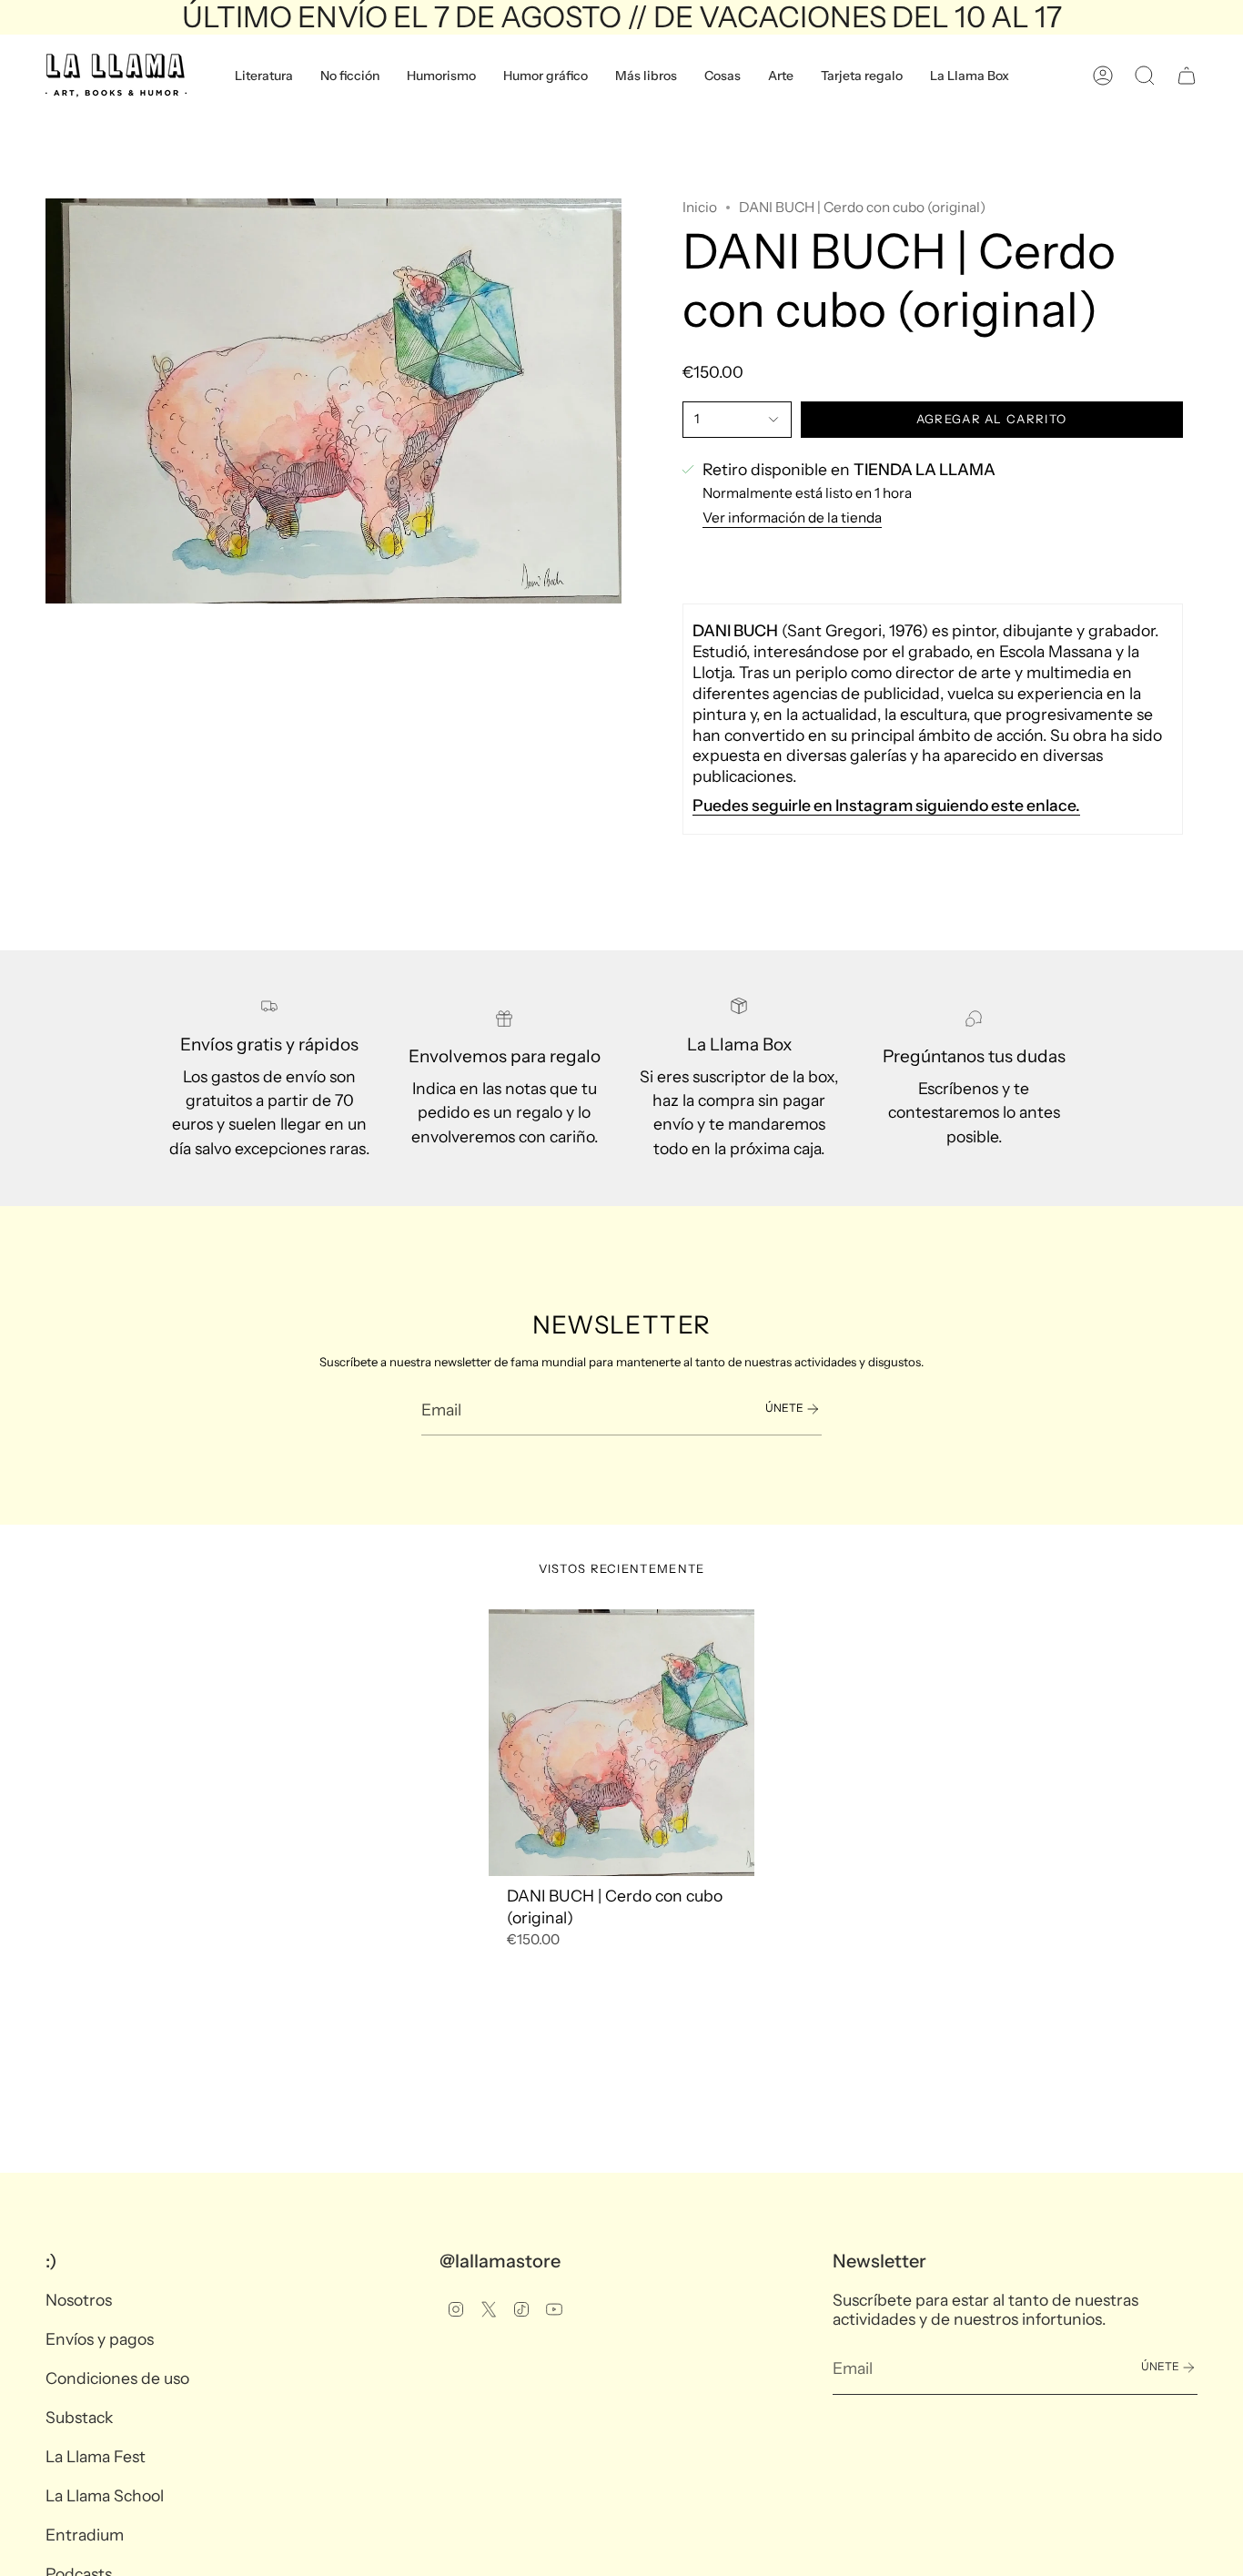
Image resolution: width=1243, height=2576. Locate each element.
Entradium (85, 2535)
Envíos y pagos (100, 2339)
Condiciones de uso (117, 2378)
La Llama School (105, 2495)
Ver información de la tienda (792, 517)
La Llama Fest (96, 2456)
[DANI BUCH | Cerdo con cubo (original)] (622, 1743)
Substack (79, 2417)
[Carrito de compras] (1187, 76)
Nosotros (79, 2300)
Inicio (700, 207)
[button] (264, 76)
